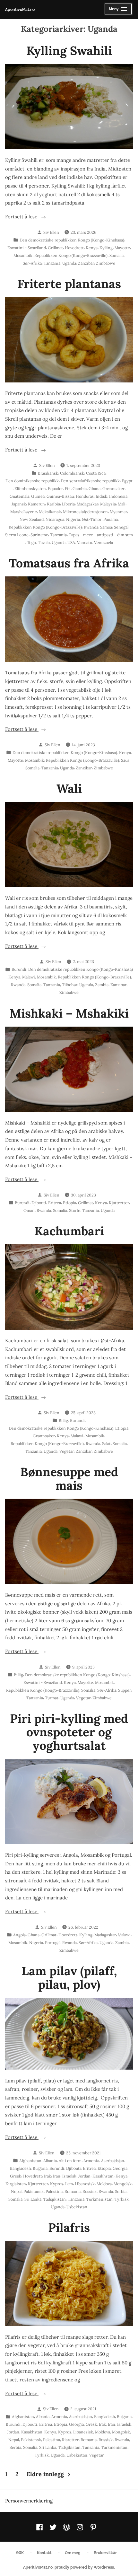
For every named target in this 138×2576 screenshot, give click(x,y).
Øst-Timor (92, 519)
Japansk (19, 504)
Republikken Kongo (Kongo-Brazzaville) (71, 255)
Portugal (53, 1942)
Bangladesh (20, 2168)
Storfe (75, 1210)
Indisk (101, 496)
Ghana (95, 488)
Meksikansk (50, 512)
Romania (73, 2191)
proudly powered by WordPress (84, 2567)
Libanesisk (85, 2184)
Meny (117, 11)
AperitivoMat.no (20, 9)
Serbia (121, 2191)
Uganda (69, 263)
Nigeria (73, 519)
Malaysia (108, 504)
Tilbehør (70, 985)
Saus (125, 760)
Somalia (116, 255)
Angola (19, 1935)
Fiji (68, 488)
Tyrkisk (122, 2199)
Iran (57, 2176)
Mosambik (23, 255)
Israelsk (69, 2176)
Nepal (16, 2191)
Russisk (90, 2191)
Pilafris (69, 2227)
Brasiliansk (48, 473)
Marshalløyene (24, 512)
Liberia (68, 504)
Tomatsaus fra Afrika (69, 563)
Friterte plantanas (69, 284)
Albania (50, 2160)
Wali (69, 788)
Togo (31, 542)
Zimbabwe (106, 263)
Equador (55, 488)
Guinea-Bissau (60, 496)
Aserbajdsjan (113, 2160)
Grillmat (55, 248)
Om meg (73, 2553)
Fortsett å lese (31, 217)
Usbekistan (77, 2207)
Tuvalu (44, 542)
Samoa (106, 527)
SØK (20, 2553)
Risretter (70, 2440)
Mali (122, 504)
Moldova (104, 2184)
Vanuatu (85, 542)
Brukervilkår (105, 2553)
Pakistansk (34, 2191)
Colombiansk (72, 473)
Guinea (38, 496)
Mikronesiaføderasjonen (85, 512)
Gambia (80, 488)
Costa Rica (96, 473)
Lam (69, 2184)
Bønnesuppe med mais (69, 1478)
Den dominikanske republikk (32, 481)
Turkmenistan (99, 2199)
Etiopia (69, 1203)
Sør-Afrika (32, 263)
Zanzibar (86, 263)
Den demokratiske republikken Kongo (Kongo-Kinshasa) (72, 240)
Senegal (121, 527)
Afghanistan (30, 2160)
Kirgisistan (16, 2184)
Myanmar (118, 512)
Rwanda (91, 527)
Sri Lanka (33, 2199)
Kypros (57, 2184)
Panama (111, 519)
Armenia (91, 2160)
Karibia (53, 504)
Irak (47, 2176)
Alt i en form (70, 2160)
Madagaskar (87, 504)
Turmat (52, 1698)
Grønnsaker (113, 488)
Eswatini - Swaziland (27, 248)
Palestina (54, 2191)
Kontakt (44, 2553)
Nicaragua (55, 519)
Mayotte (122, 248)
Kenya (92, 248)
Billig (63, 1420)
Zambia (102, 985)
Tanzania (52, 263)
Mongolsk (123, 2184)
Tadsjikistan (55, 2199)
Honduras (85, 496)
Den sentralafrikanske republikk (90, 481)
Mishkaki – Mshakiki (69, 1013)
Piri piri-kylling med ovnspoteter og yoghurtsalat (69, 1732)
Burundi (19, 969)
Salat (106, 1443)
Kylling (106, 248)
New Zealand (32, 519)
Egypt (127, 481)
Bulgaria (40, 2168)
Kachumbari (69, 1231)
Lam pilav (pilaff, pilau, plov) (69, 1977)
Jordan (84, 2176)
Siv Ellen (51, 232)
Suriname (39, 535)
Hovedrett (74, 248)
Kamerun (36, 504)
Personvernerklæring (29, 2501)
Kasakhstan (103, 2176)
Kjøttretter (119, 1203)
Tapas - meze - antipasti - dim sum (101, 535)
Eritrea (55, 1203)
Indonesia (118, 496)
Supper (125, 1690)
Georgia (120, 2168)
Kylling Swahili (69, 50)
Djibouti (39, 1203)
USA (71, 542)
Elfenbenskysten (30, 488)
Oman (29, 1210)
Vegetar (67, 1451)
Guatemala (19, 496)
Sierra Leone (17, 535)
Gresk (16, 2176)
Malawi (29, 977)
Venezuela (103, 542)
